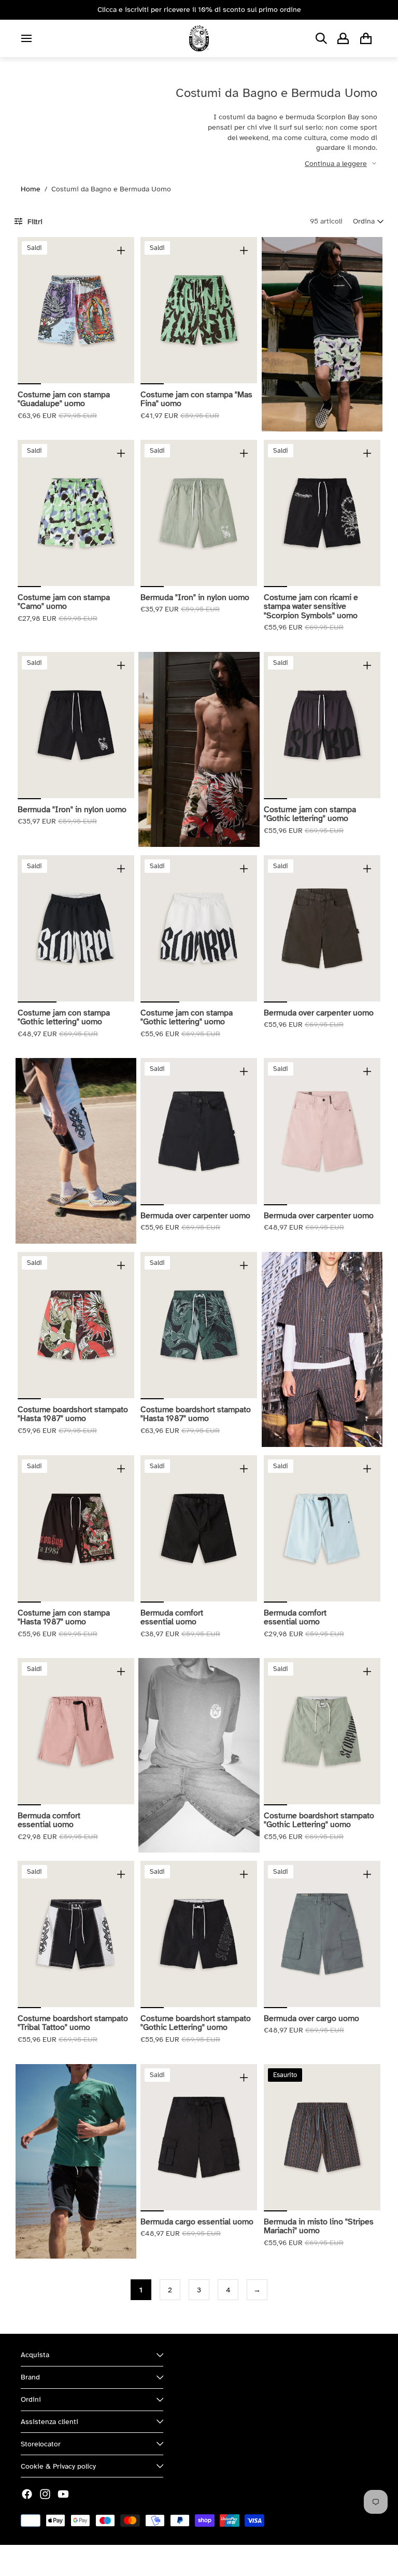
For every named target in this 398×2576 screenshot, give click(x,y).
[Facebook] (27, 2494)
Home (31, 189)
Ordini (31, 2399)
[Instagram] (45, 2494)
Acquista (35, 2355)
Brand (30, 2377)
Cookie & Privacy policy (58, 2466)
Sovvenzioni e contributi (135, 2560)
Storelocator (41, 2444)
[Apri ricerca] (321, 38)
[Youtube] (63, 2494)
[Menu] (26, 38)
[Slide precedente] (26, 310)
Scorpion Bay (69, 2560)
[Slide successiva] (126, 310)
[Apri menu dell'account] (343, 38)
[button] (368, 221)
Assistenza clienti (49, 2422)
